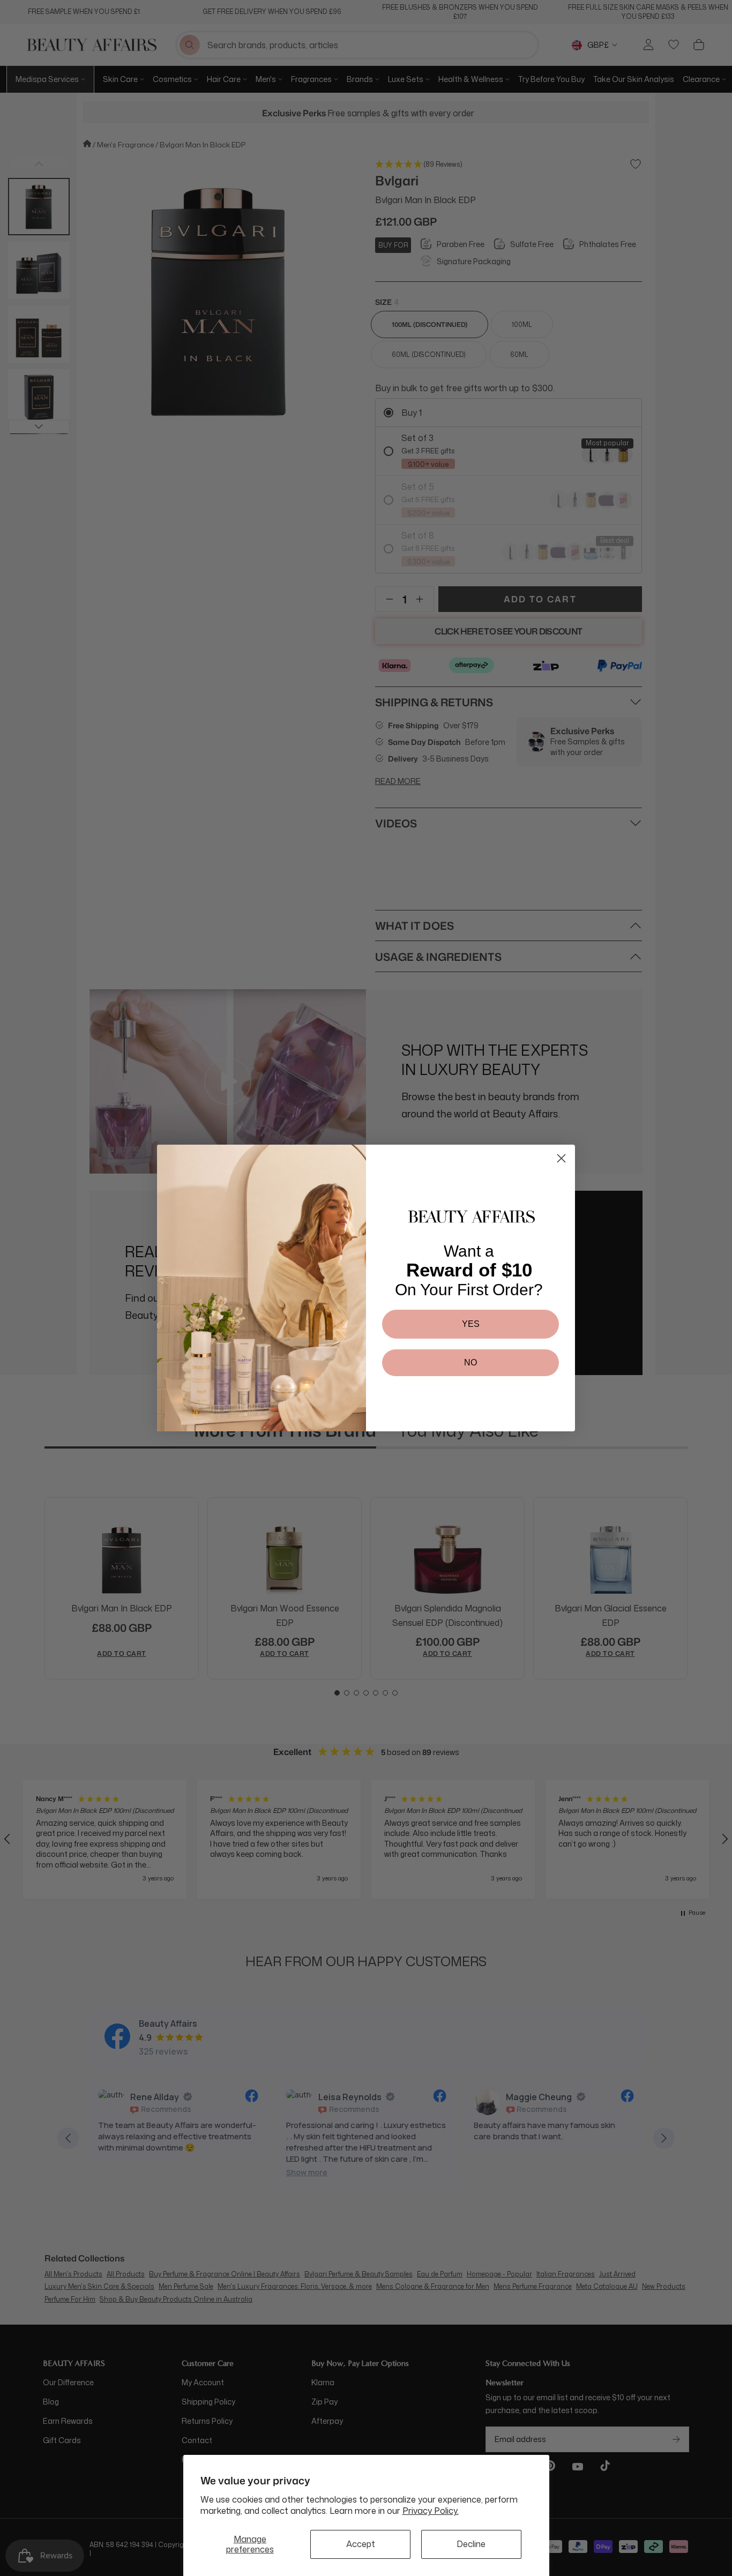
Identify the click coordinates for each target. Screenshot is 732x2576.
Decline (471, 2544)
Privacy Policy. (431, 2511)
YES (471, 1324)
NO (470, 1362)
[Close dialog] (561, 1158)
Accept (361, 2544)
